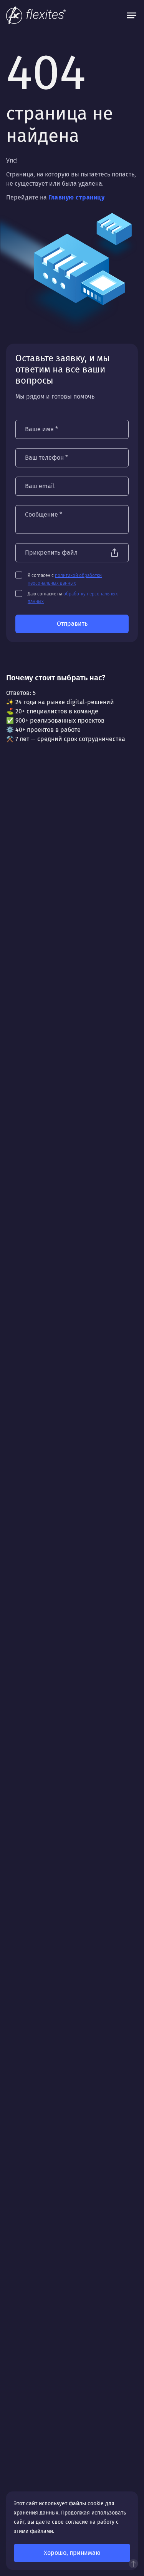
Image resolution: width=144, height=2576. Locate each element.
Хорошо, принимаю (72, 2553)
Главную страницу (76, 197)
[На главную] (36, 15)
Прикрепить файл (51, 553)
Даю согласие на (73, 598)
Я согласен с (65, 579)
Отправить (72, 624)
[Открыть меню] (132, 15)
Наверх (133, 2564)
